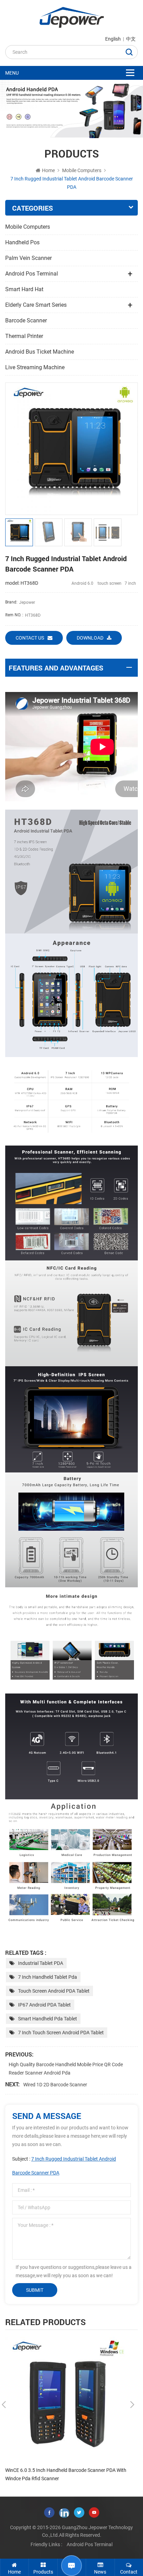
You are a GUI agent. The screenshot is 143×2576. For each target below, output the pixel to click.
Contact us (30, 638)
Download (90, 638)
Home (48, 170)
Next (132, 2405)
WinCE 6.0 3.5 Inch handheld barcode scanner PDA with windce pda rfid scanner (66, 2474)
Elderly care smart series (36, 305)
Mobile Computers (82, 170)
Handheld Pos (22, 242)
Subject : (64, 2166)
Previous (4, 2405)
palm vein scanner (28, 258)
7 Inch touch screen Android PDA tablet (61, 2033)
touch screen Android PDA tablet (54, 1991)
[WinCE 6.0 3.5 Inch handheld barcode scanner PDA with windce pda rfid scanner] (68, 2400)
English (113, 39)
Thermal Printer (24, 336)
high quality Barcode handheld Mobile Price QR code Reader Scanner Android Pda (66, 2069)
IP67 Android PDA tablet (44, 2005)
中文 (131, 39)
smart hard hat (24, 289)
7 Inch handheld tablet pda (48, 1977)
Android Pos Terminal (32, 274)
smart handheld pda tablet (48, 2019)
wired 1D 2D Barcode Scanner (55, 2085)
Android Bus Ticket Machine (40, 352)
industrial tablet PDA (41, 1963)
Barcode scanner (26, 320)
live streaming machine (35, 367)
